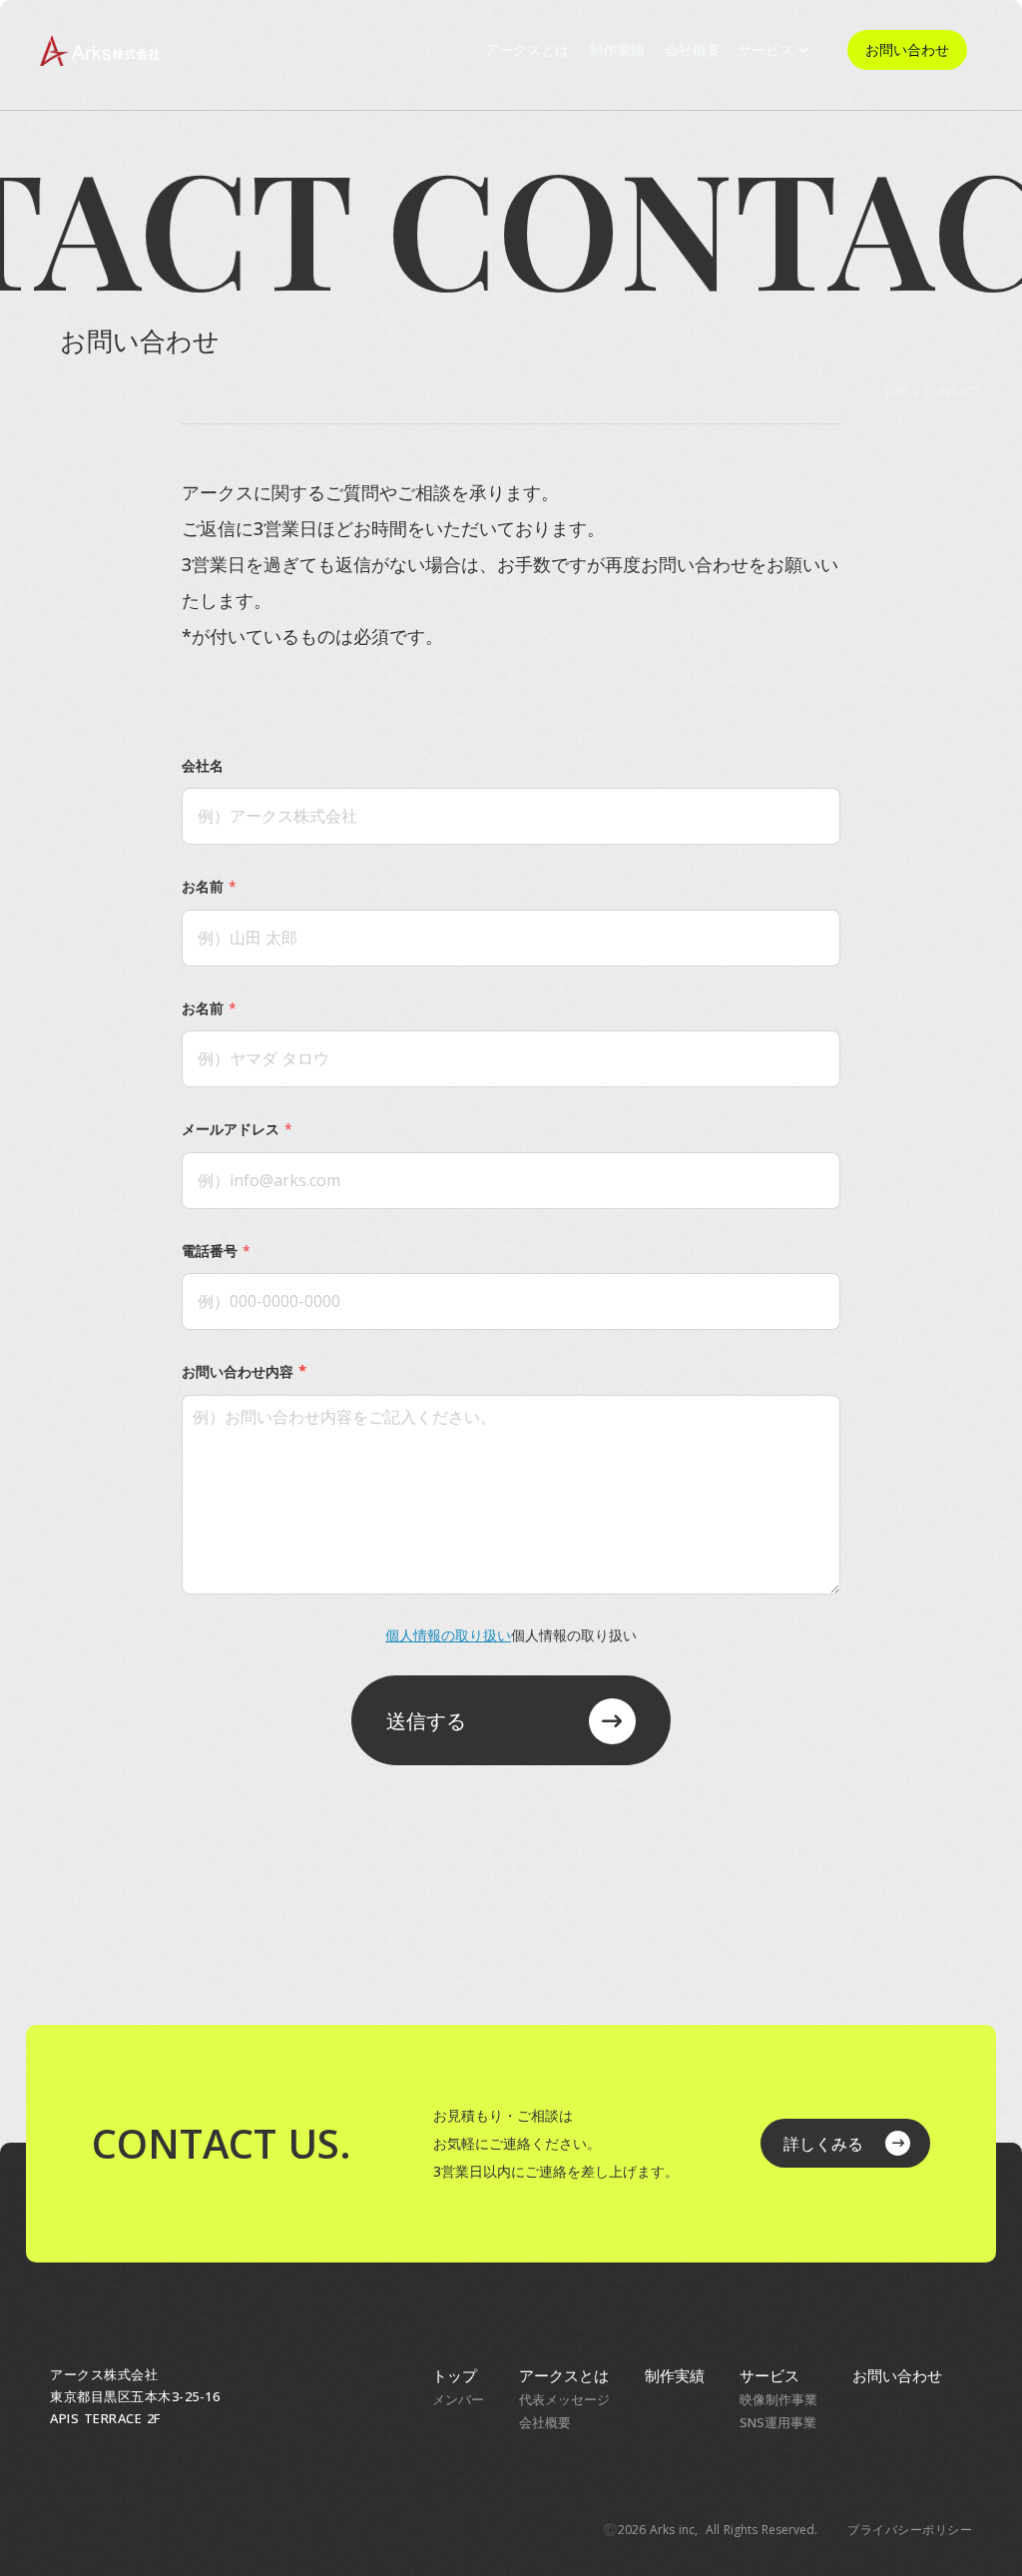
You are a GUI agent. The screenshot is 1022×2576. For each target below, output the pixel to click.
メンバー (458, 2399)
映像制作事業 (778, 2399)
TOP (895, 392)
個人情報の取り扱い (448, 1635)
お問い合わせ (897, 2375)
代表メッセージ (564, 2399)
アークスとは (564, 2375)
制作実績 (675, 2375)
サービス (769, 2375)
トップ (455, 2375)
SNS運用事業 (778, 2422)
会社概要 (545, 2422)
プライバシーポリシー (910, 2530)
